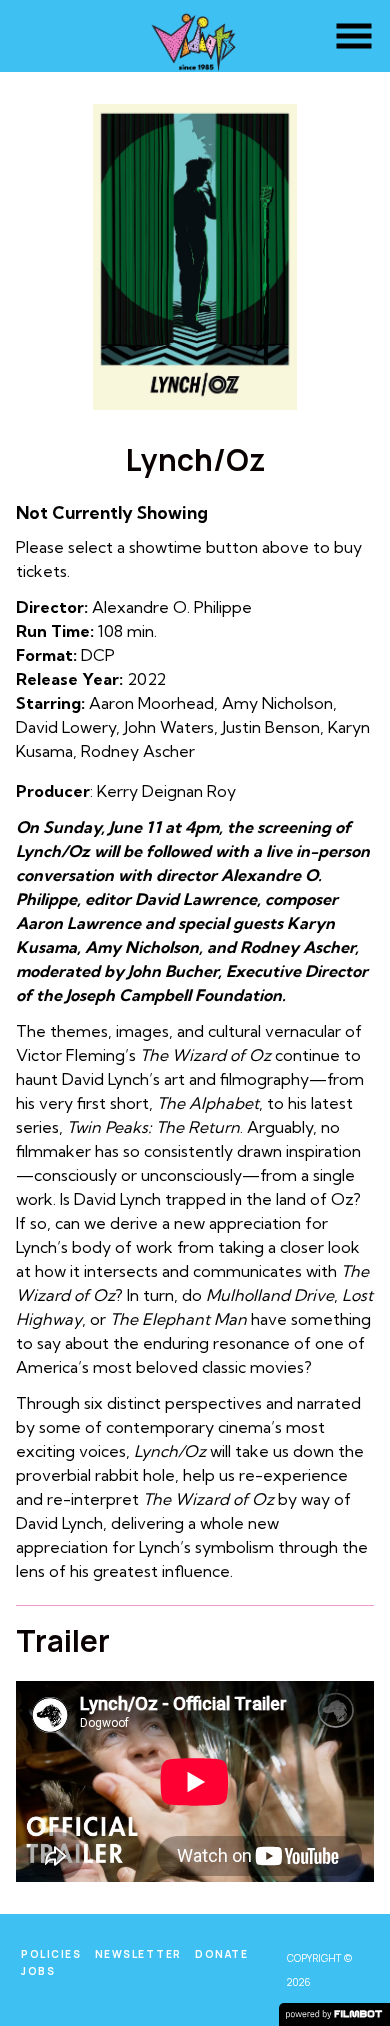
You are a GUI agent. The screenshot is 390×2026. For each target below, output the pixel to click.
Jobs (38, 1971)
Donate (221, 1954)
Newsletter (138, 1954)
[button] (354, 36)
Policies (51, 1954)
